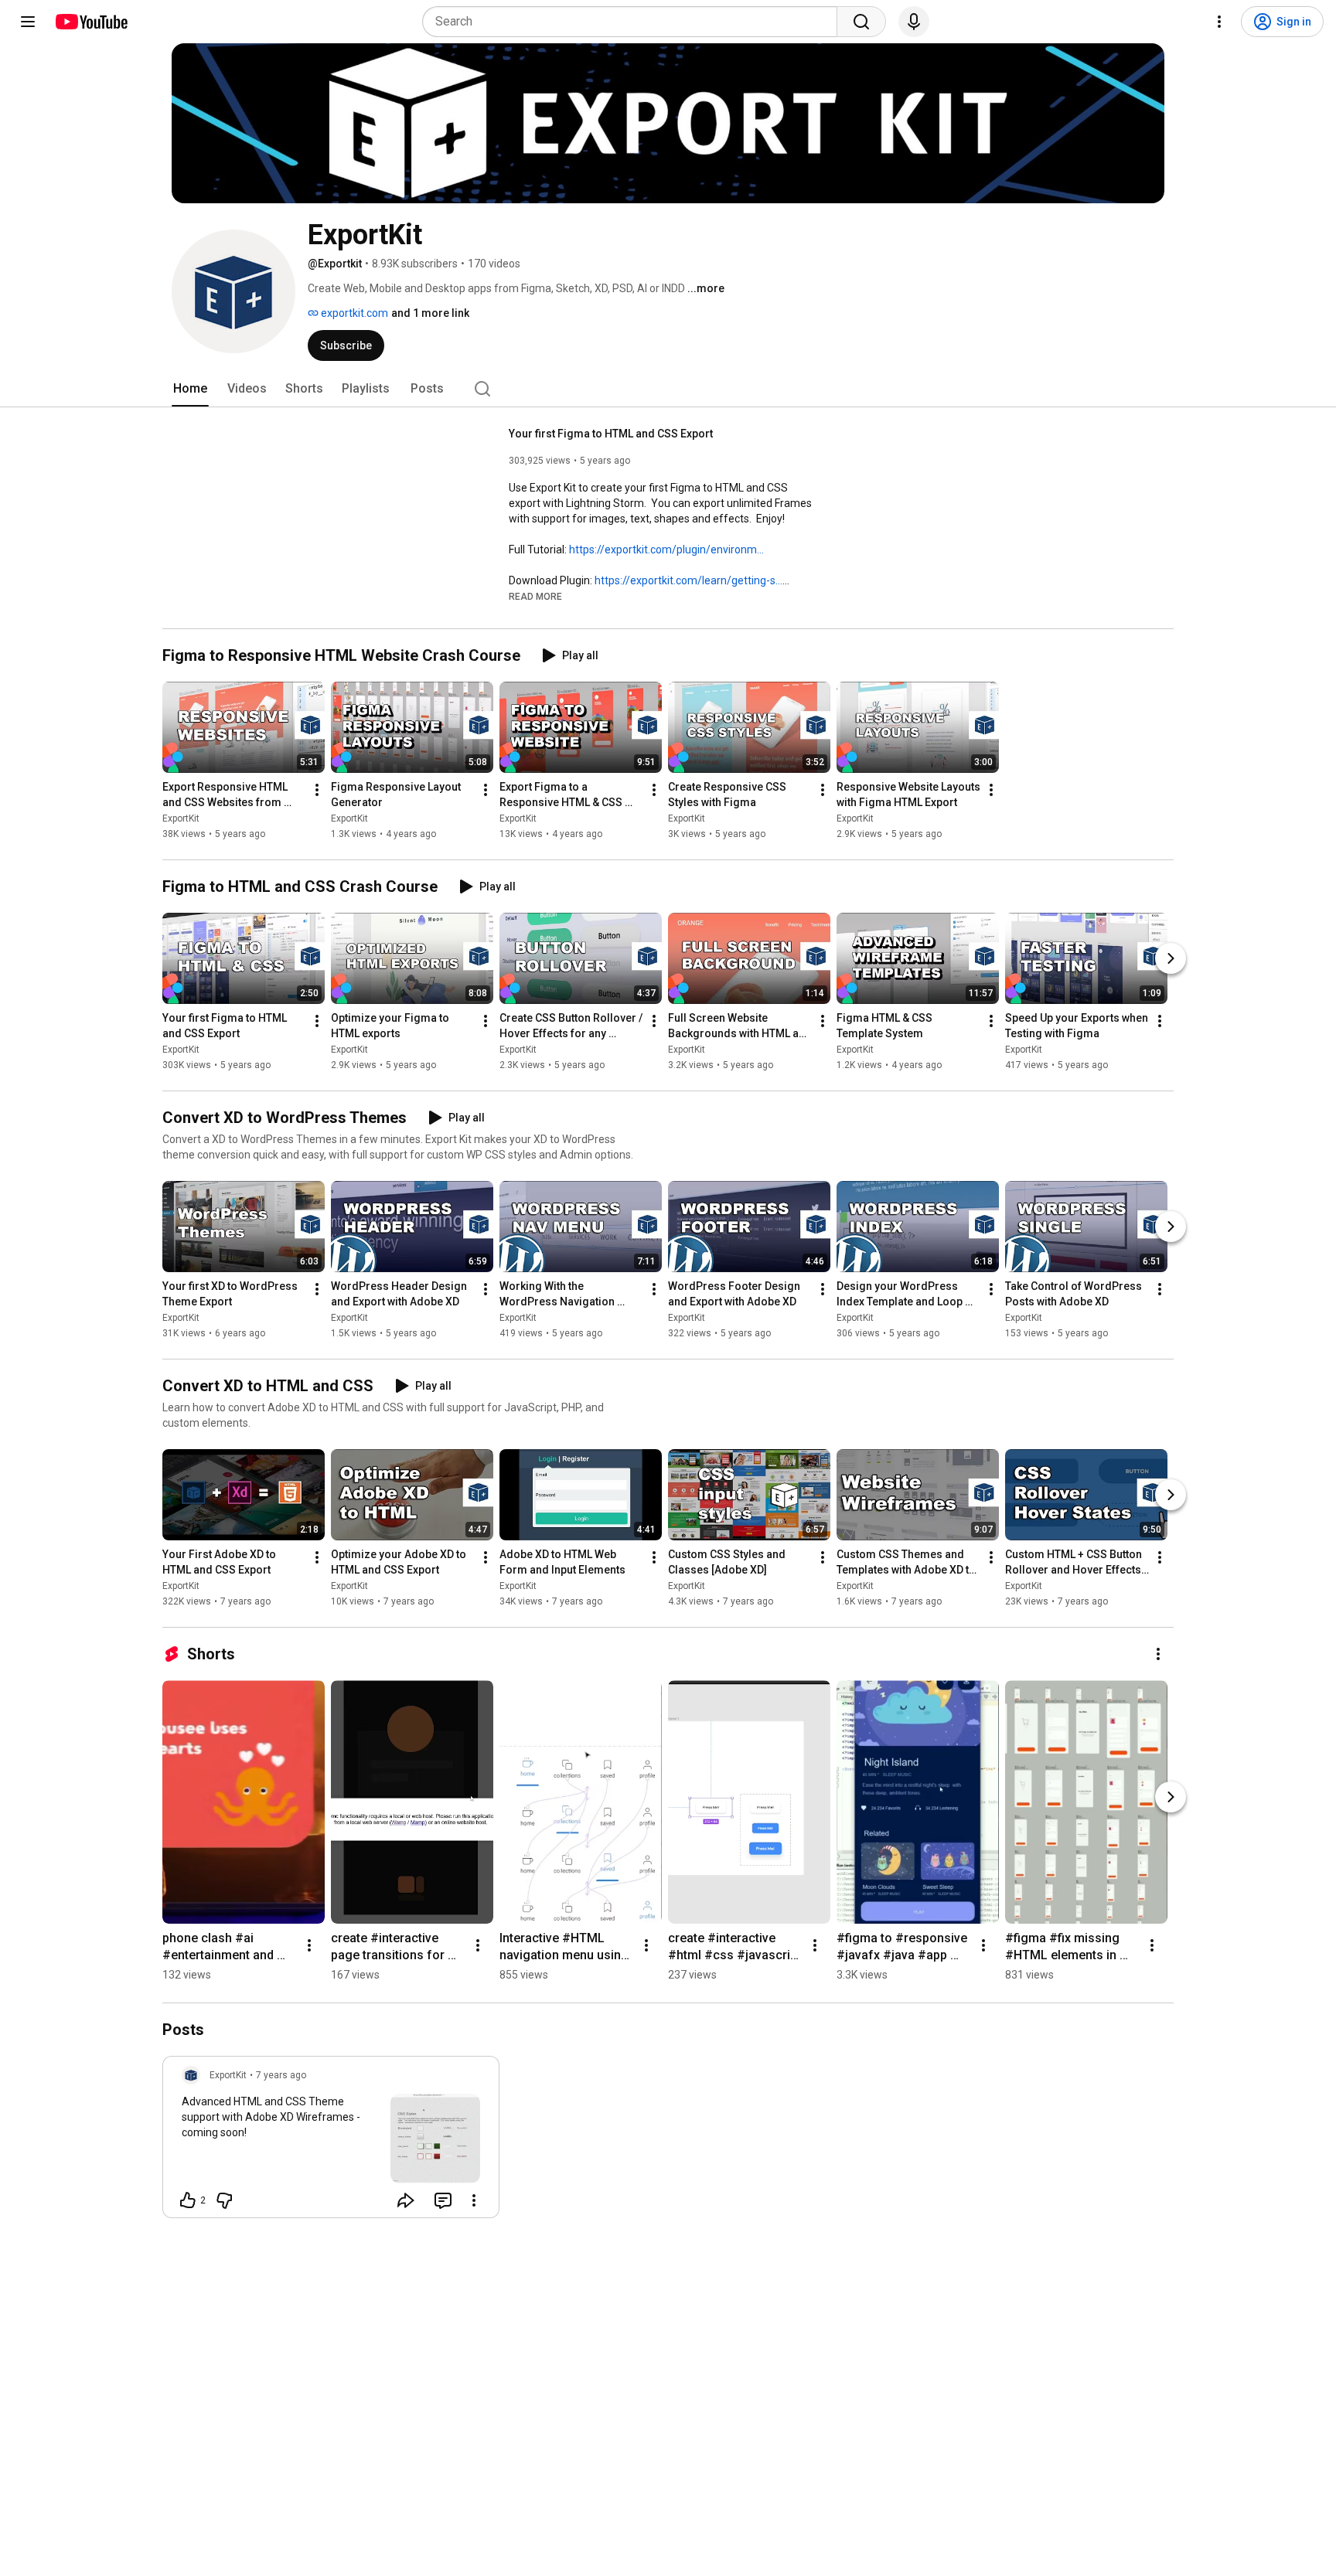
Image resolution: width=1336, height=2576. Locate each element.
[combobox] (634, 22)
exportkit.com (353, 313)
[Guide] (28, 22)
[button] (535, 596)
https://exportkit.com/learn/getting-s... (688, 580)
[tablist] (668, 389)
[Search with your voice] (914, 22)
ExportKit (181, 818)
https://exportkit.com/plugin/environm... (666, 550)
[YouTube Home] (91, 22)
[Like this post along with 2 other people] (188, 2200)
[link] (331, 2142)
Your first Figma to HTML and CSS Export (611, 434)
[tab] (190, 389)
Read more (535, 597)
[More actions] (317, 790)
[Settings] (1219, 22)
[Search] (861, 22)
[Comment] (443, 2200)
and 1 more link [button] (430, 313)
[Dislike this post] (224, 2200)
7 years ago (281, 2075)
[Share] (406, 2200)
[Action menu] (474, 2200)
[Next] (1171, 958)
